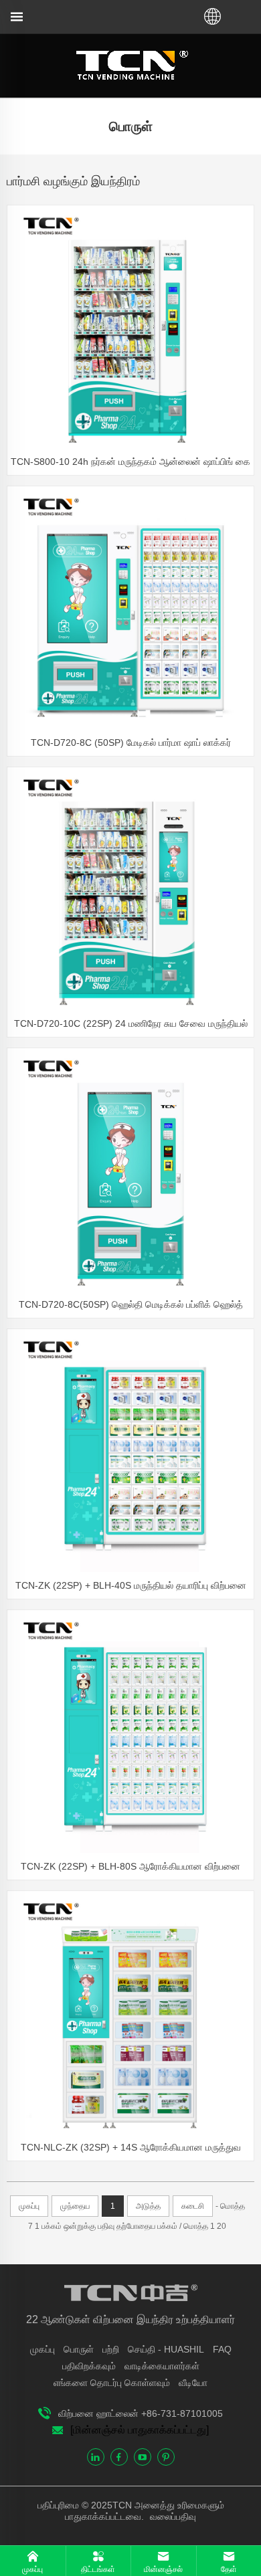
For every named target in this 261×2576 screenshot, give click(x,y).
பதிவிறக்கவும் (89, 2366)
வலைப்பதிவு (172, 2516)
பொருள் (79, 2349)
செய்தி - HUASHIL (166, 2349)
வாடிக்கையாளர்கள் (162, 2366)
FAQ (222, 2349)
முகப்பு (42, 2349)
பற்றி (111, 2349)
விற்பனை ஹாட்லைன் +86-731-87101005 (141, 2413)
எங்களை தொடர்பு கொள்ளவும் (112, 2383)
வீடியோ (193, 2383)
